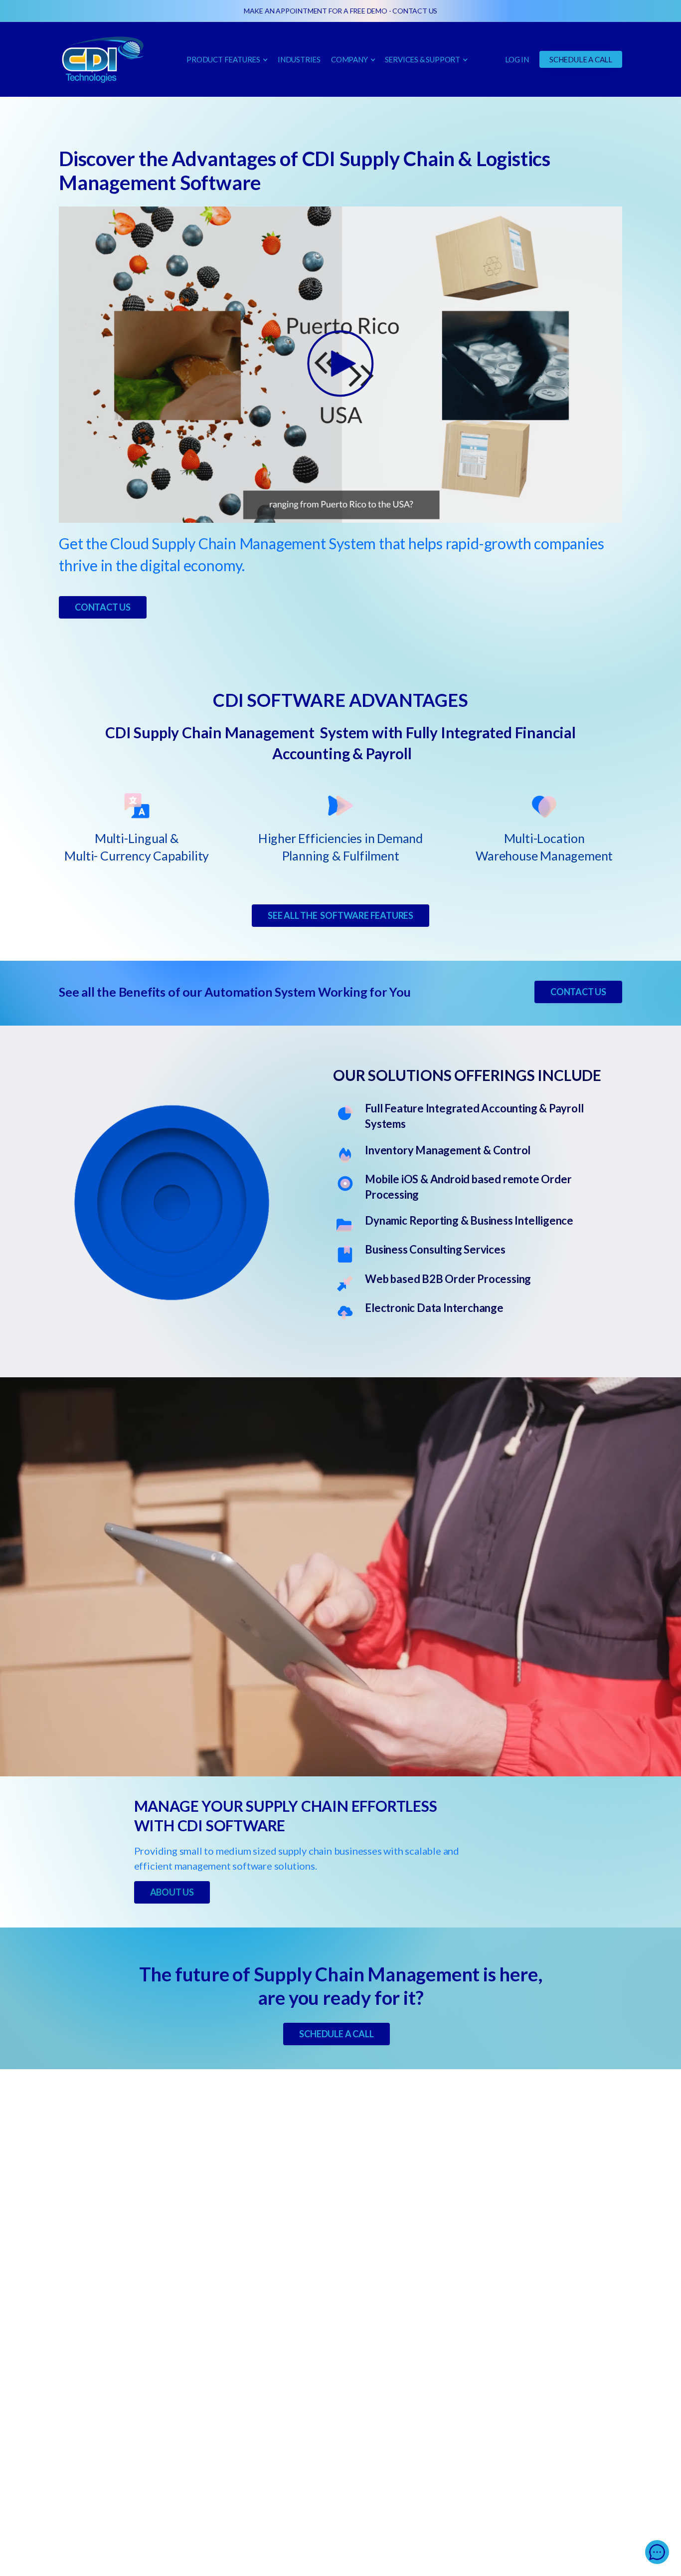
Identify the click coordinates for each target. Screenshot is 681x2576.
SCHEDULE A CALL (581, 59)
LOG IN (517, 59)
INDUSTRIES (299, 59)
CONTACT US (415, 11)
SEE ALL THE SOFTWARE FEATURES (340, 915)
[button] (227, 59)
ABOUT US (172, 1892)
